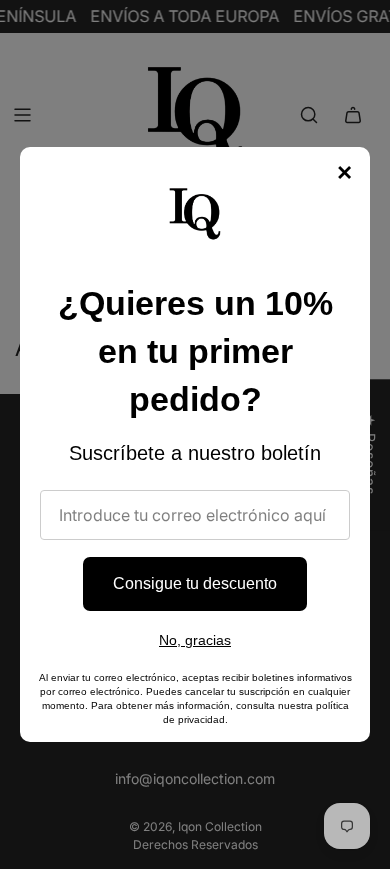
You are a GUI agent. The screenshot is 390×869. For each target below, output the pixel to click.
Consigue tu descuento (195, 583)
